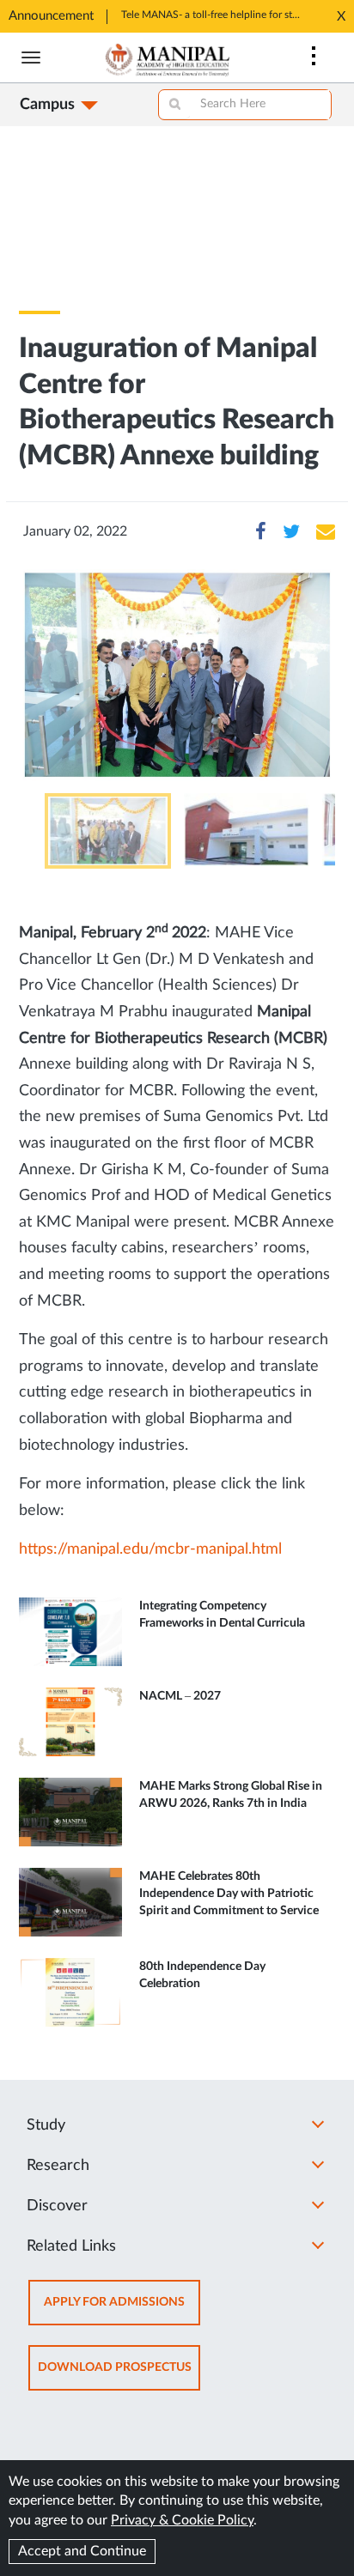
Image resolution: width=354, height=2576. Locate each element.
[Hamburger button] (31, 58)
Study (46, 2125)
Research (58, 2166)
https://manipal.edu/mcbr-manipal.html (150, 1549)
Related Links (71, 2246)
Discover (57, 2206)
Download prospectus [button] (119, 2376)
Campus (47, 105)
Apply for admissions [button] (122, 2310)
